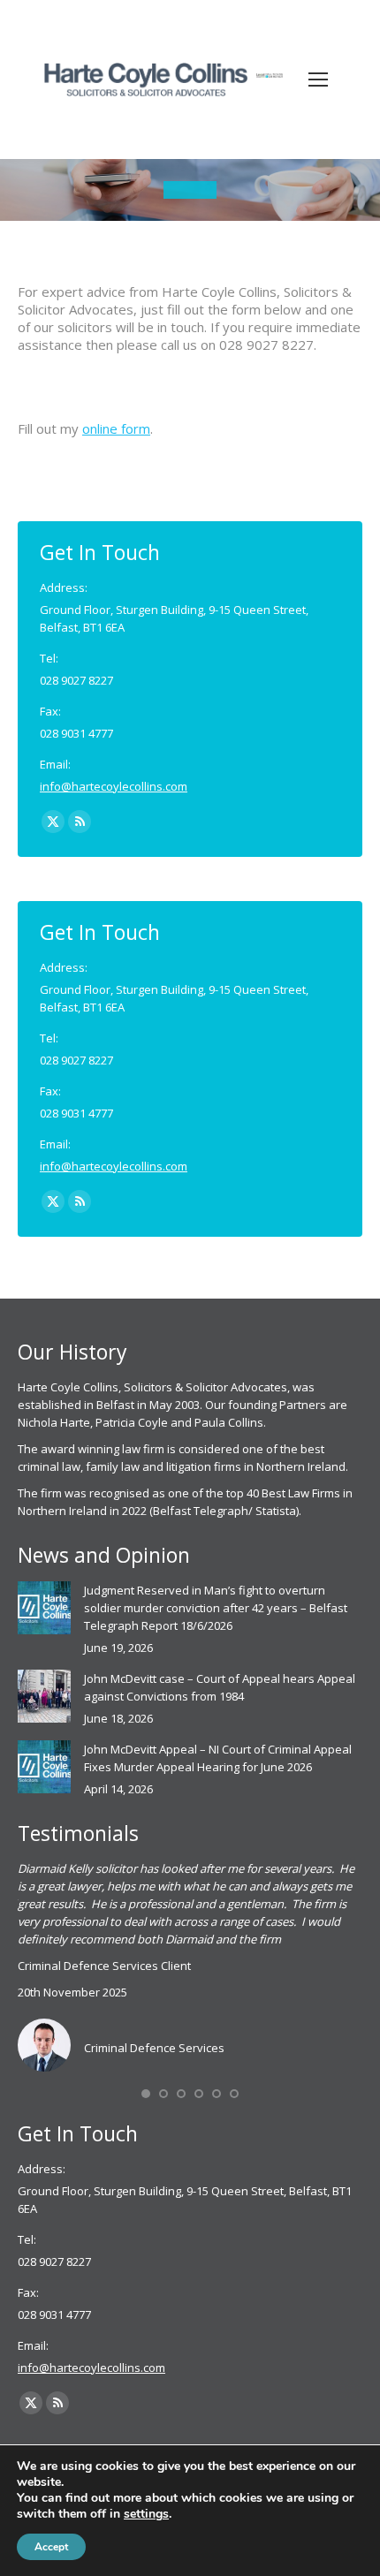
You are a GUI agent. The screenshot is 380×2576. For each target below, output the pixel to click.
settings (146, 2514)
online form (116, 428)
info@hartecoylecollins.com (114, 786)
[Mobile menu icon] (318, 80)
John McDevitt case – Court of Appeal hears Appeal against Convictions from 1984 (220, 1687)
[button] (146, 2094)
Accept (51, 2547)
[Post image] (44, 1608)
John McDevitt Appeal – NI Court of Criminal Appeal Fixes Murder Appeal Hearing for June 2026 (218, 1758)
